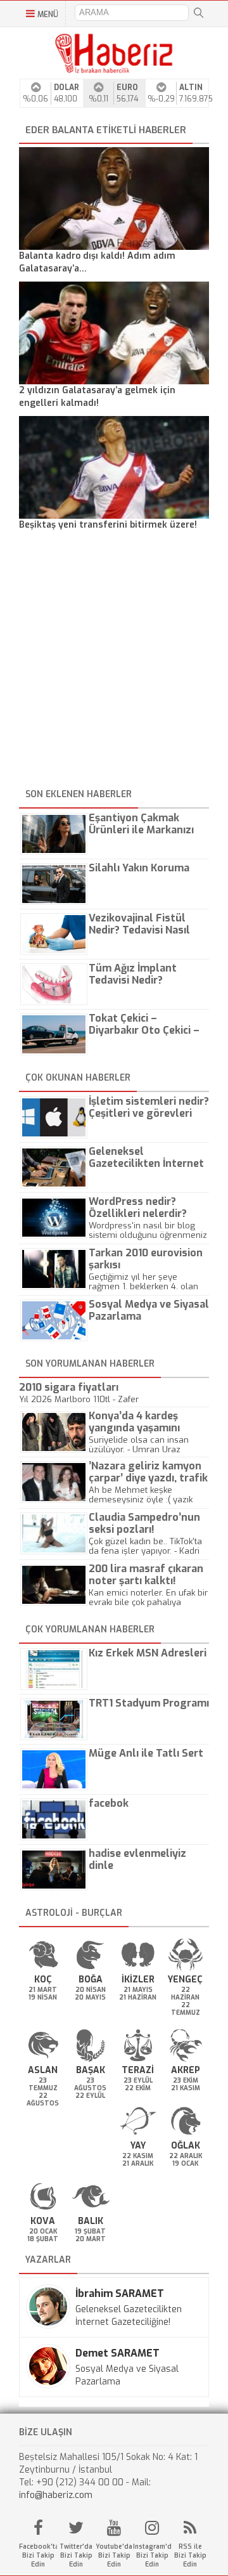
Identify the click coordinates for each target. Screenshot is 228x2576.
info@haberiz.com (56, 2495)
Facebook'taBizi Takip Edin (38, 2555)
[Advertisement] (114, 661)
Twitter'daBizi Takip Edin (76, 2555)
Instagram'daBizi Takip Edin (152, 2555)
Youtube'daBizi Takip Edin (114, 2555)
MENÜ (48, 15)
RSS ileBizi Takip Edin (190, 2555)
